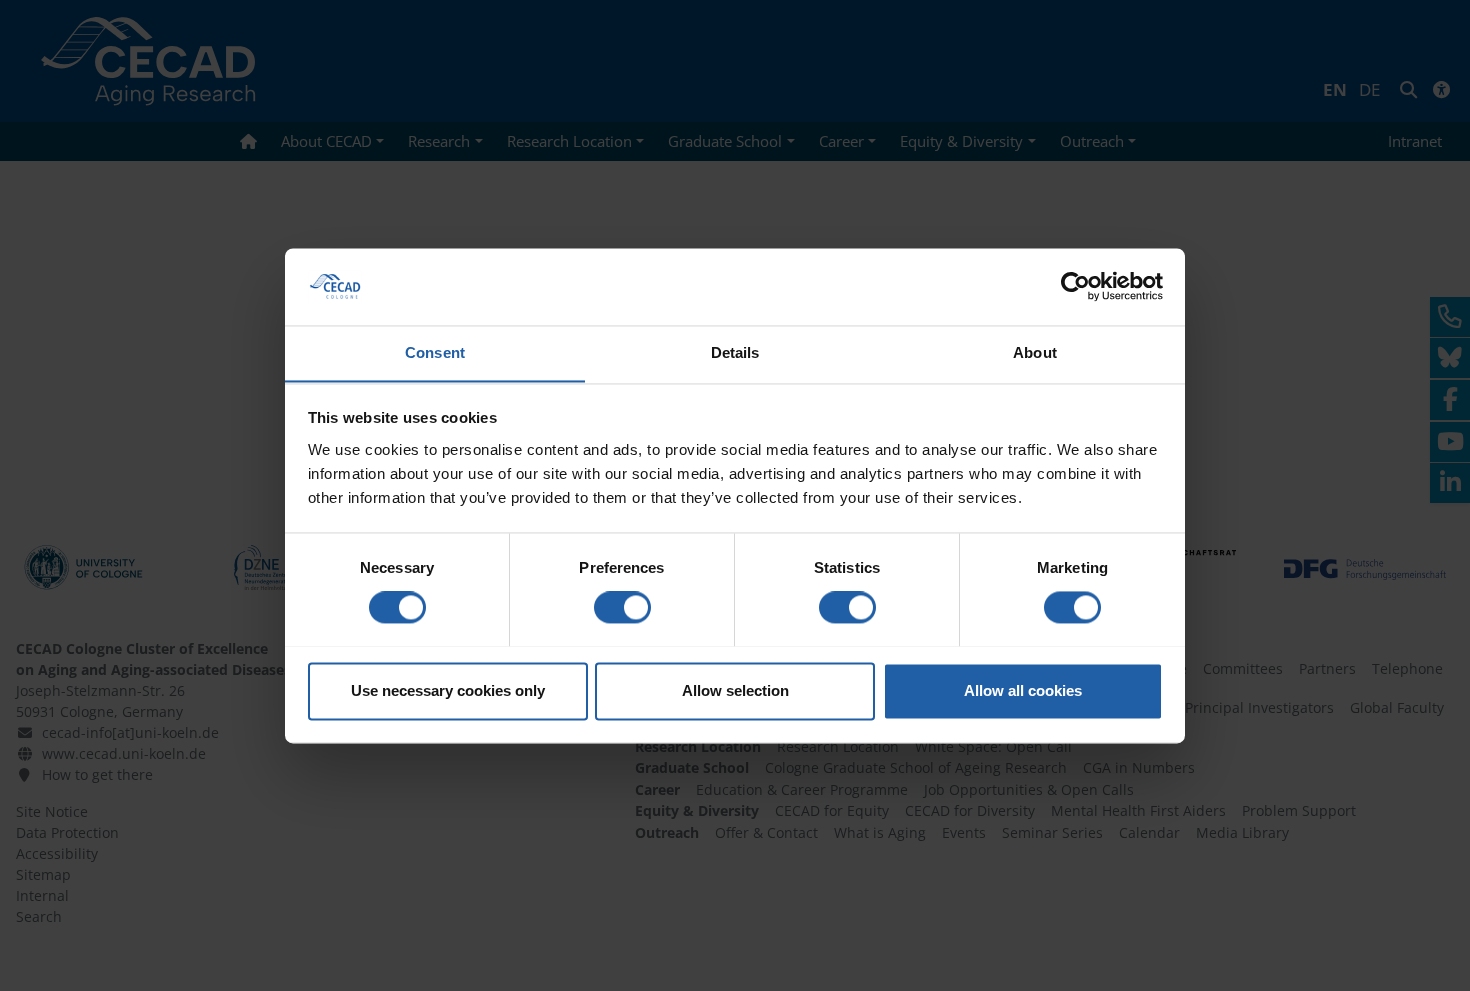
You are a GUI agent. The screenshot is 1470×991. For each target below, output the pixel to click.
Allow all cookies (1023, 690)
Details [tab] (735, 352)
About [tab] (1035, 352)
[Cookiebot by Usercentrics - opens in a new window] (1075, 286)
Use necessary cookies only (448, 690)
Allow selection (735, 690)
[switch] (622, 607)
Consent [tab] (435, 352)
